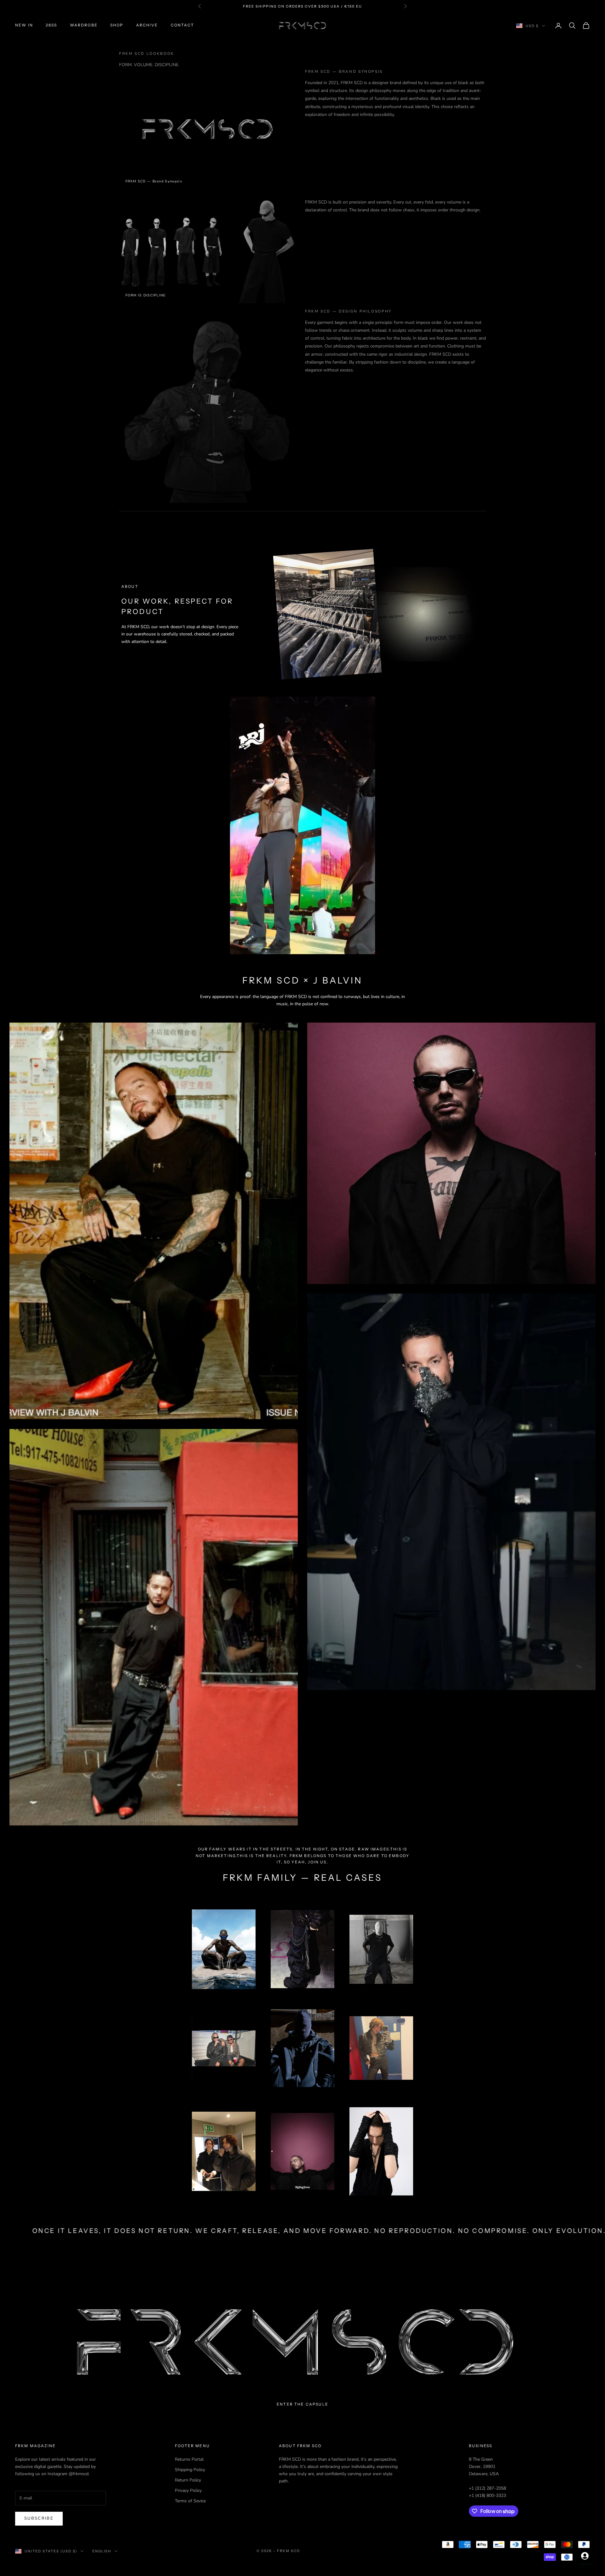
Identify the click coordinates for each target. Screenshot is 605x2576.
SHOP (117, 25)
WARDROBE (84, 25)
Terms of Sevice (190, 2501)
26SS (52, 25)
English (102, 2551)
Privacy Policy (188, 2490)
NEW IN (24, 25)
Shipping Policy (190, 2470)
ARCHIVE (147, 25)
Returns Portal (189, 2459)
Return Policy (188, 2480)
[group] (302, 2342)
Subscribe (39, 2518)
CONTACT (182, 25)
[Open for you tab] (585, 2556)
